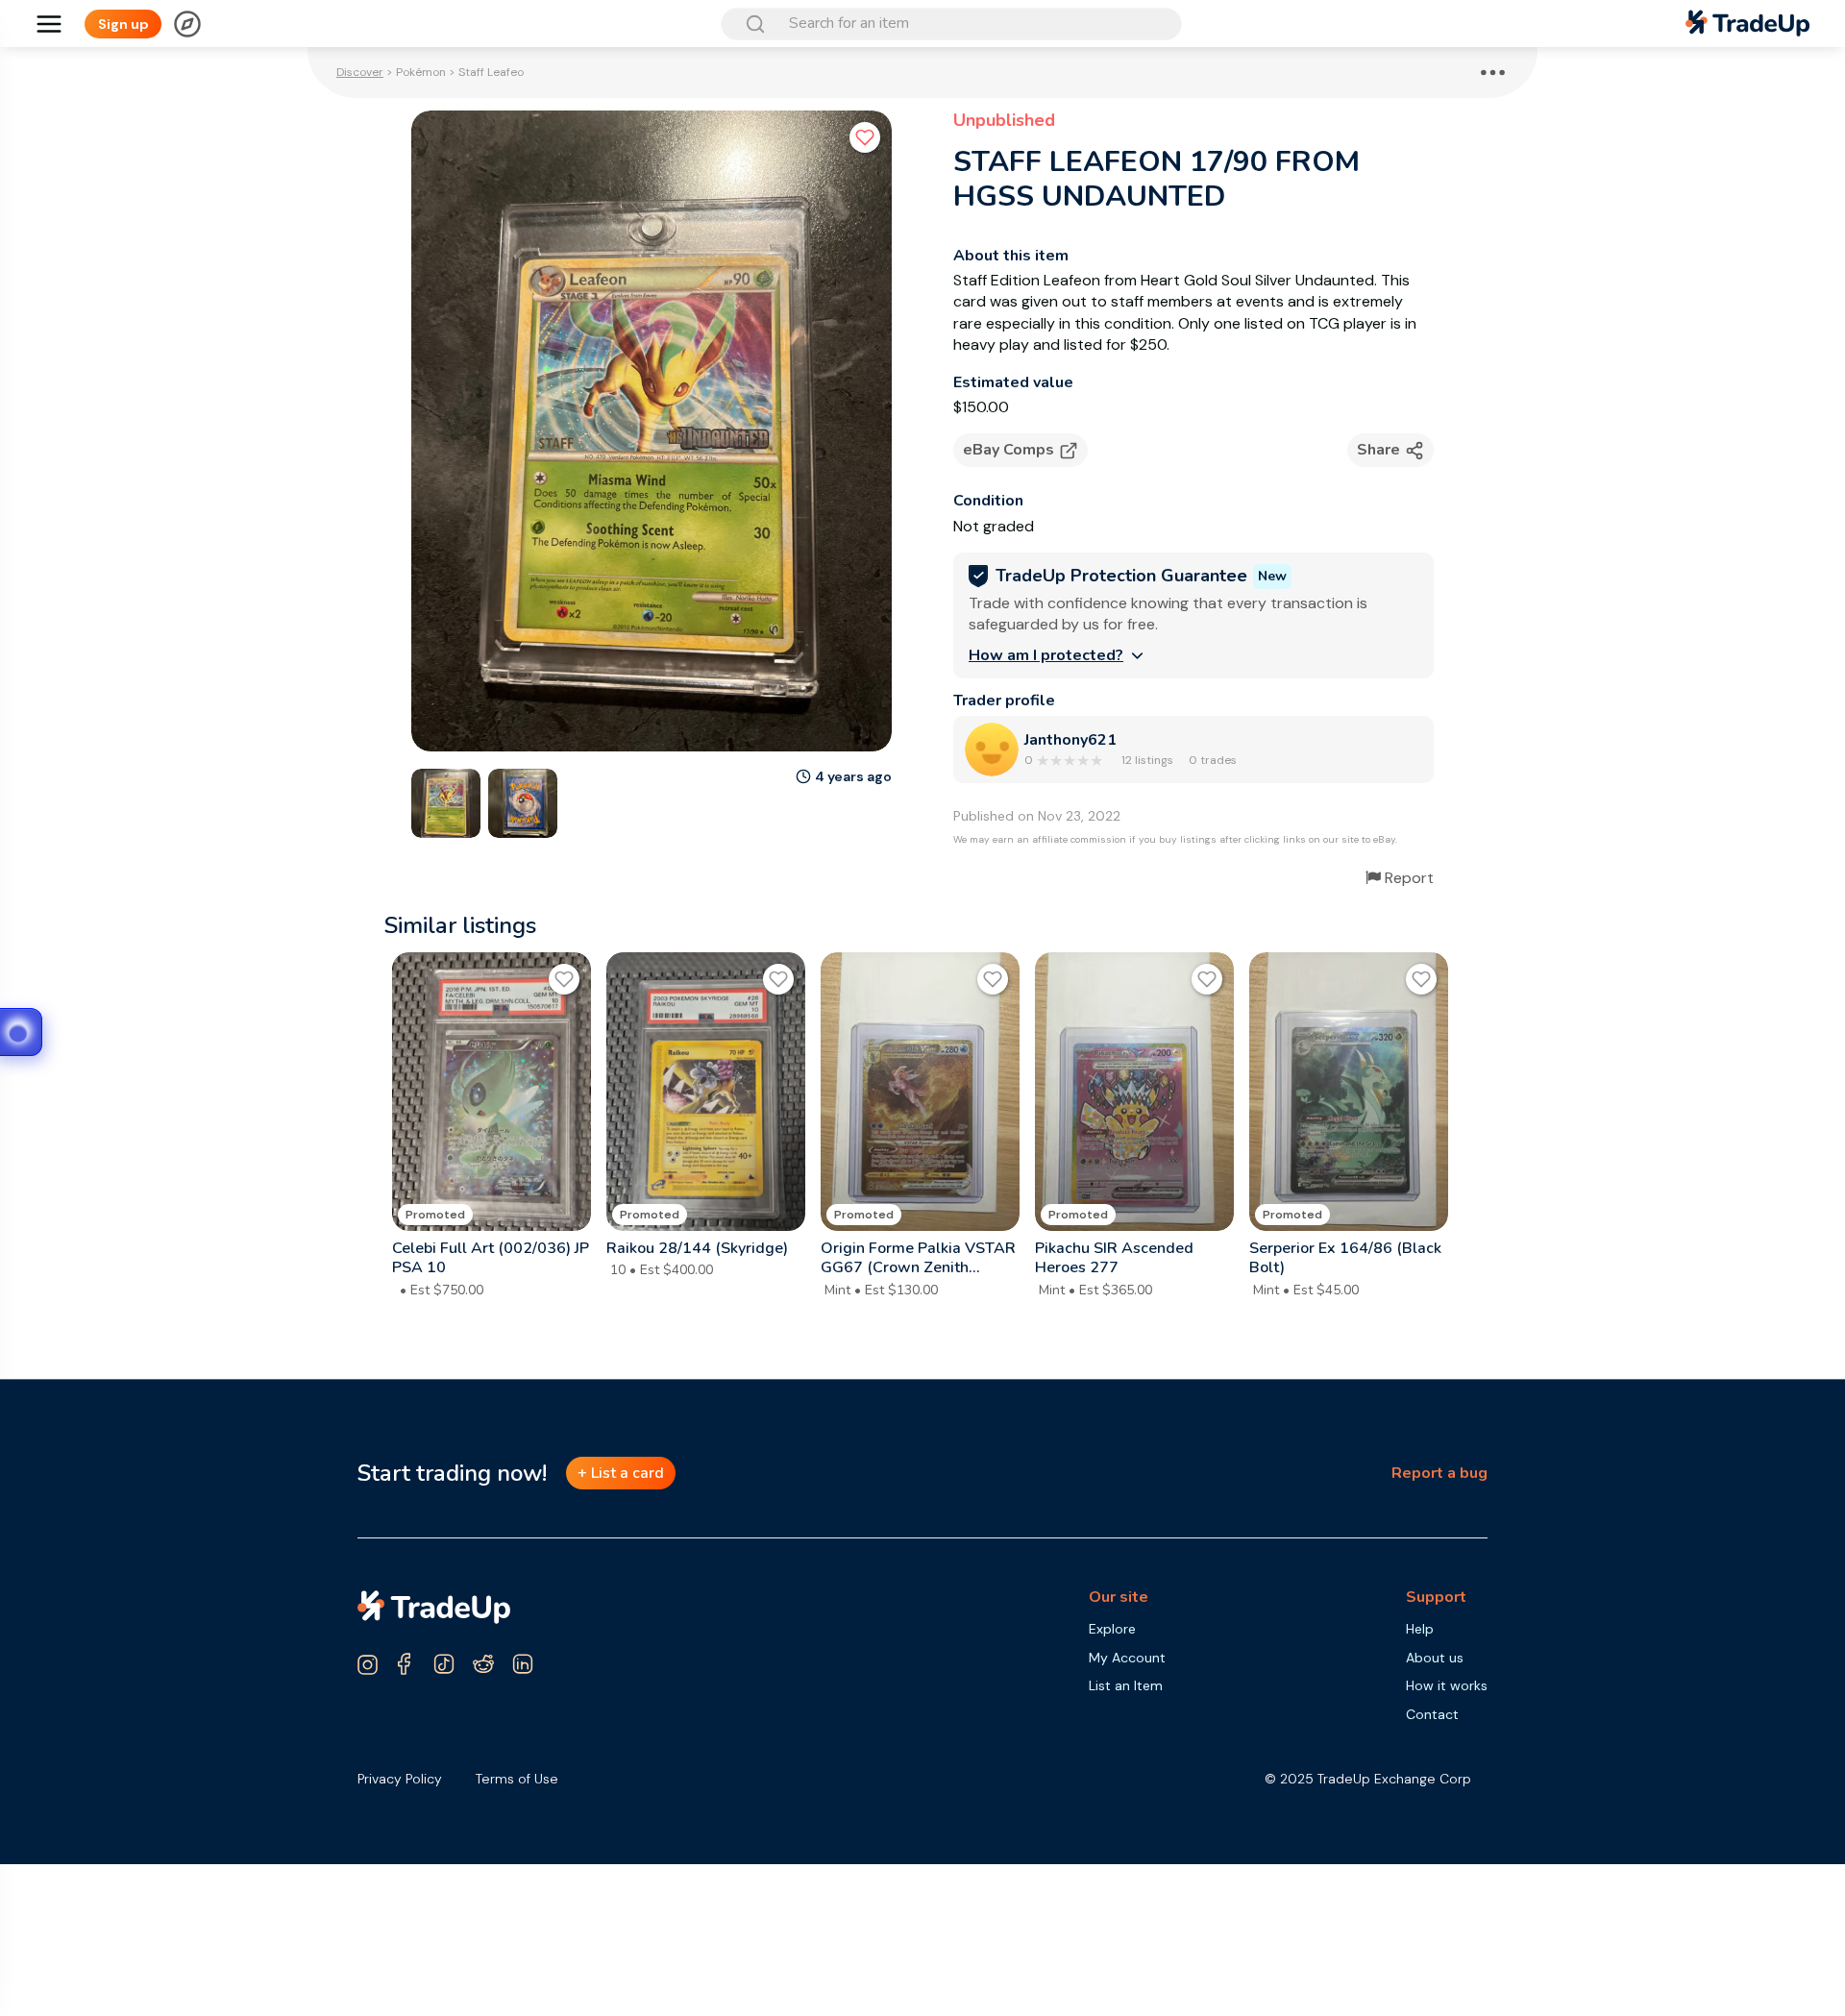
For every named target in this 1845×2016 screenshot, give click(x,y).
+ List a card (621, 1473)
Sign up (123, 24)
